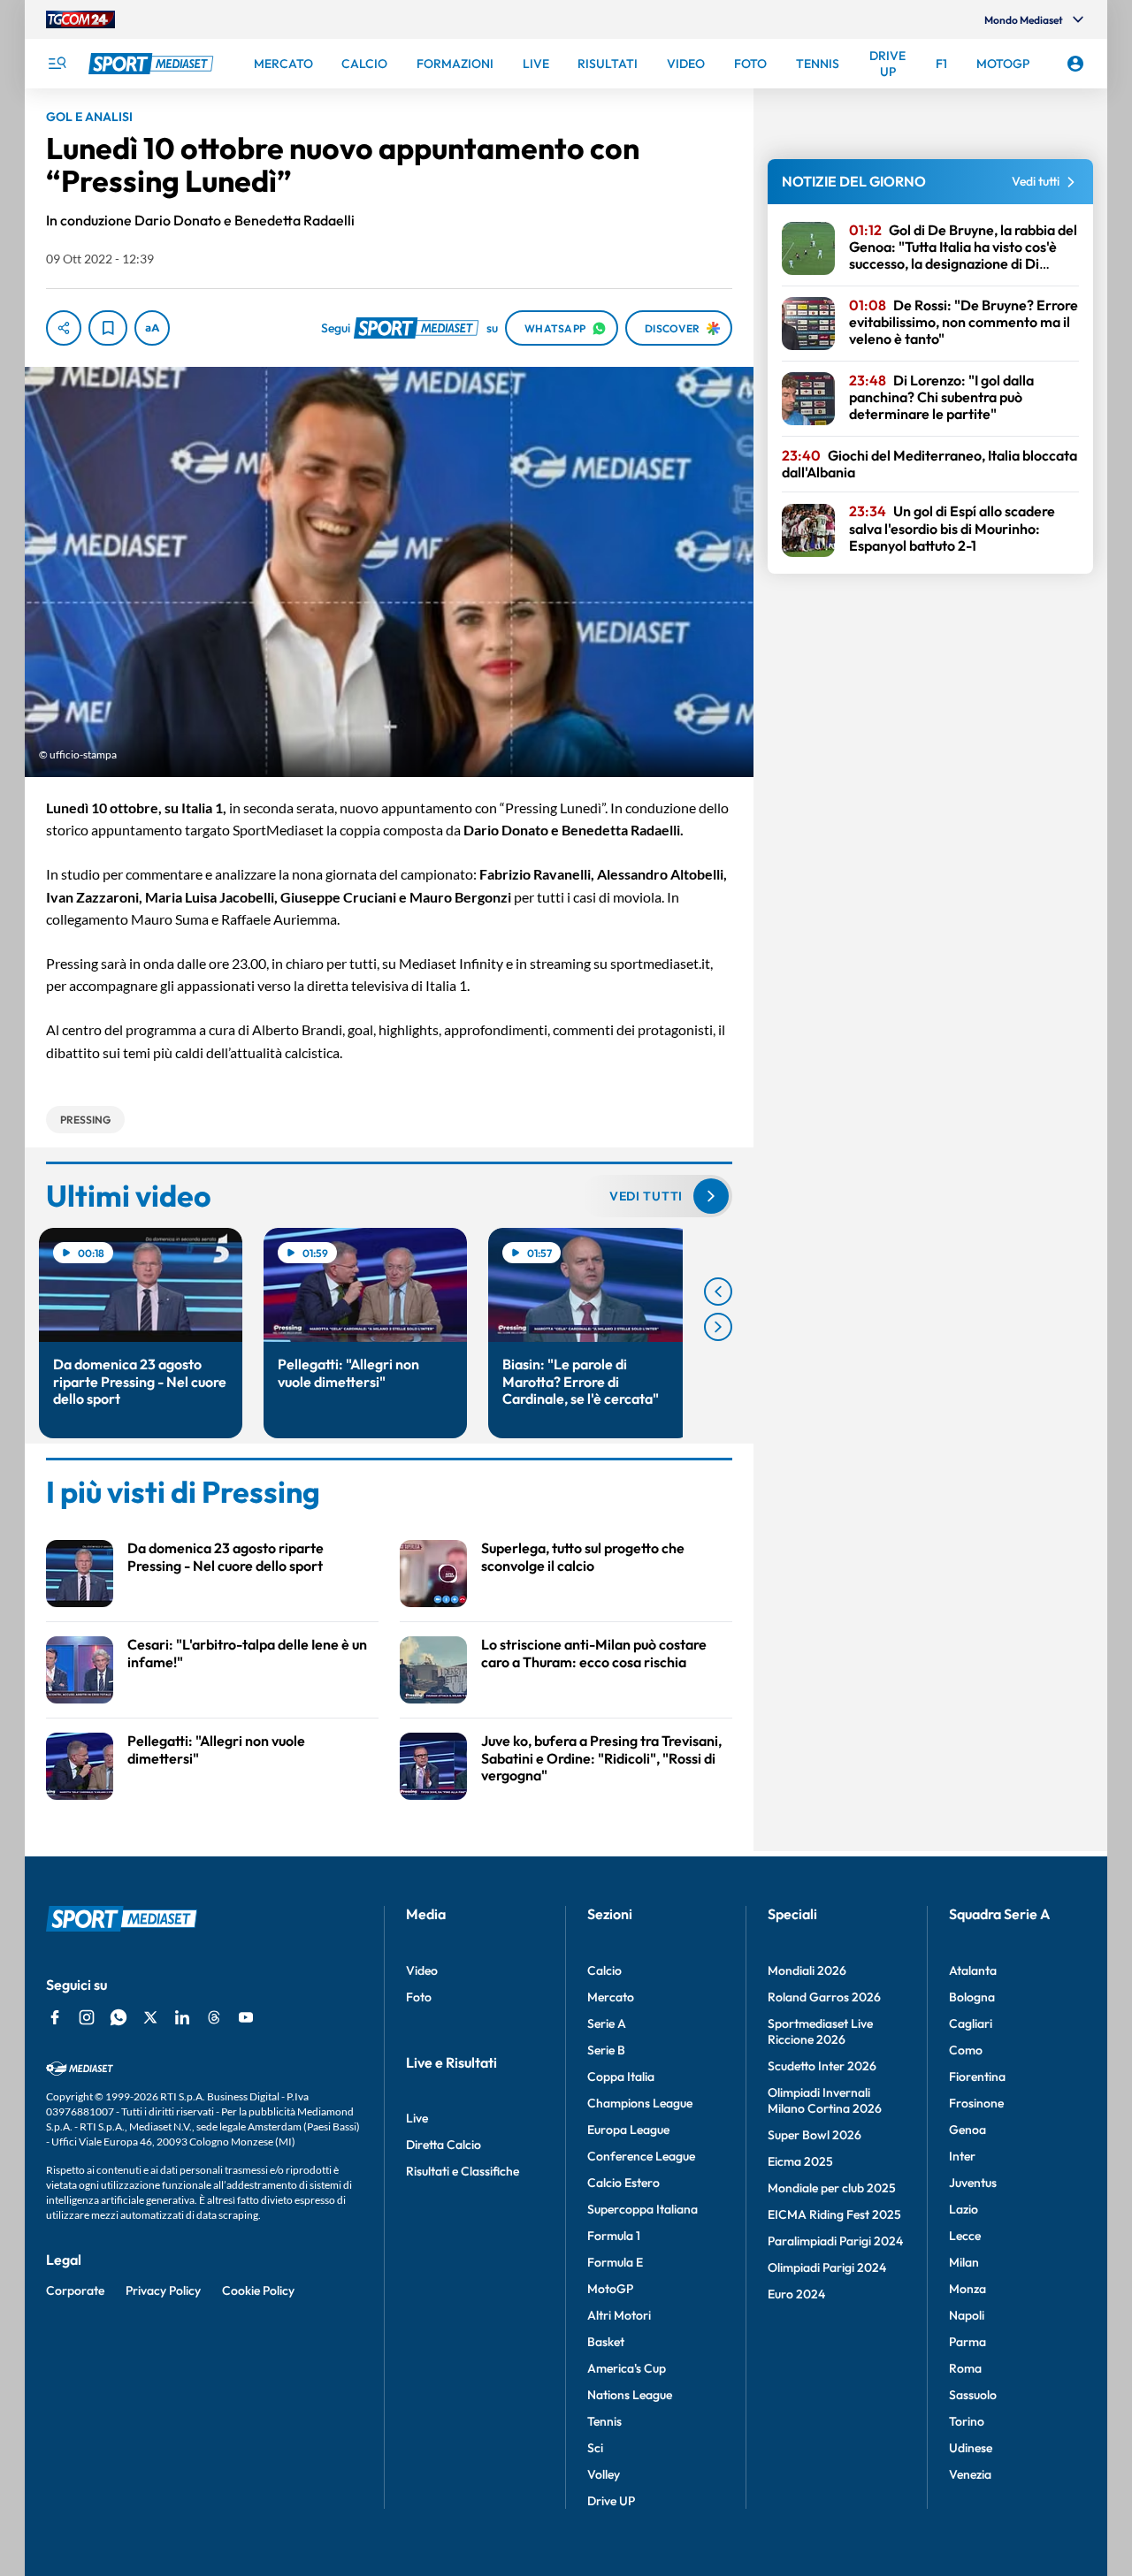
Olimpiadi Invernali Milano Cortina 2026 (825, 2100)
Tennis (604, 2421)
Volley (604, 2474)
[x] (150, 2017)
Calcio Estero (623, 2183)
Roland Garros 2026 (824, 1997)
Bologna (972, 1997)
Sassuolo (973, 2395)
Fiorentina (977, 2077)
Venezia (970, 2474)
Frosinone (976, 2103)
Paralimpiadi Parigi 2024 (835, 2241)
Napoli (967, 2315)
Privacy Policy (163, 2290)
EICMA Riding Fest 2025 (834, 2214)
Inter (962, 2156)
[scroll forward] (718, 1327)
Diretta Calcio (444, 2145)
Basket (606, 2342)
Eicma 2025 (800, 2161)
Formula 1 (614, 2236)
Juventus (973, 2183)
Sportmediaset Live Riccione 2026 (820, 2031)
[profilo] (1075, 64)
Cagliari (971, 2023)
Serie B (606, 2050)
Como (966, 2050)
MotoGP (610, 2289)
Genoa (968, 2130)
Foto (419, 1997)
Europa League (628, 2130)
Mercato (611, 1997)
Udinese (971, 2448)
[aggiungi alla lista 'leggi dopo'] (108, 328)
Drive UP (611, 2501)
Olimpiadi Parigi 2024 (827, 2267)
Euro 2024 (796, 2294)
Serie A (607, 2023)
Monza (968, 2289)
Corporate (75, 2290)
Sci (595, 2448)
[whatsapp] (119, 2017)
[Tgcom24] (80, 19)
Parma (968, 2342)
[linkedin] (182, 2017)
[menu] (57, 64)
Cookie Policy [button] (258, 2290)
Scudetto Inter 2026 (822, 2066)
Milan (964, 2262)
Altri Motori (619, 2315)
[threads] (214, 2017)
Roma (965, 2368)
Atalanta (973, 1970)
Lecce (965, 2236)
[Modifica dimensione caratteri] (152, 328)
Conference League (641, 2156)
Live (417, 2118)
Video (422, 1970)
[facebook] (55, 2017)
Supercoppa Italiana (642, 2209)
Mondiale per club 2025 (832, 2188)
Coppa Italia (621, 2077)
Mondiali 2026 (807, 1970)
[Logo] (153, 64)
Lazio (964, 2209)
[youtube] (246, 2017)
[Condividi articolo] (64, 328)
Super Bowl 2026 (815, 2135)
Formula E (615, 2262)
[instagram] (87, 2017)
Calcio (604, 1970)
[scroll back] (718, 1292)
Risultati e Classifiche (463, 2171)
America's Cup (627, 2368)
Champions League (640, 2103)
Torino (967, 2421)
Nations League (630, 2395)
